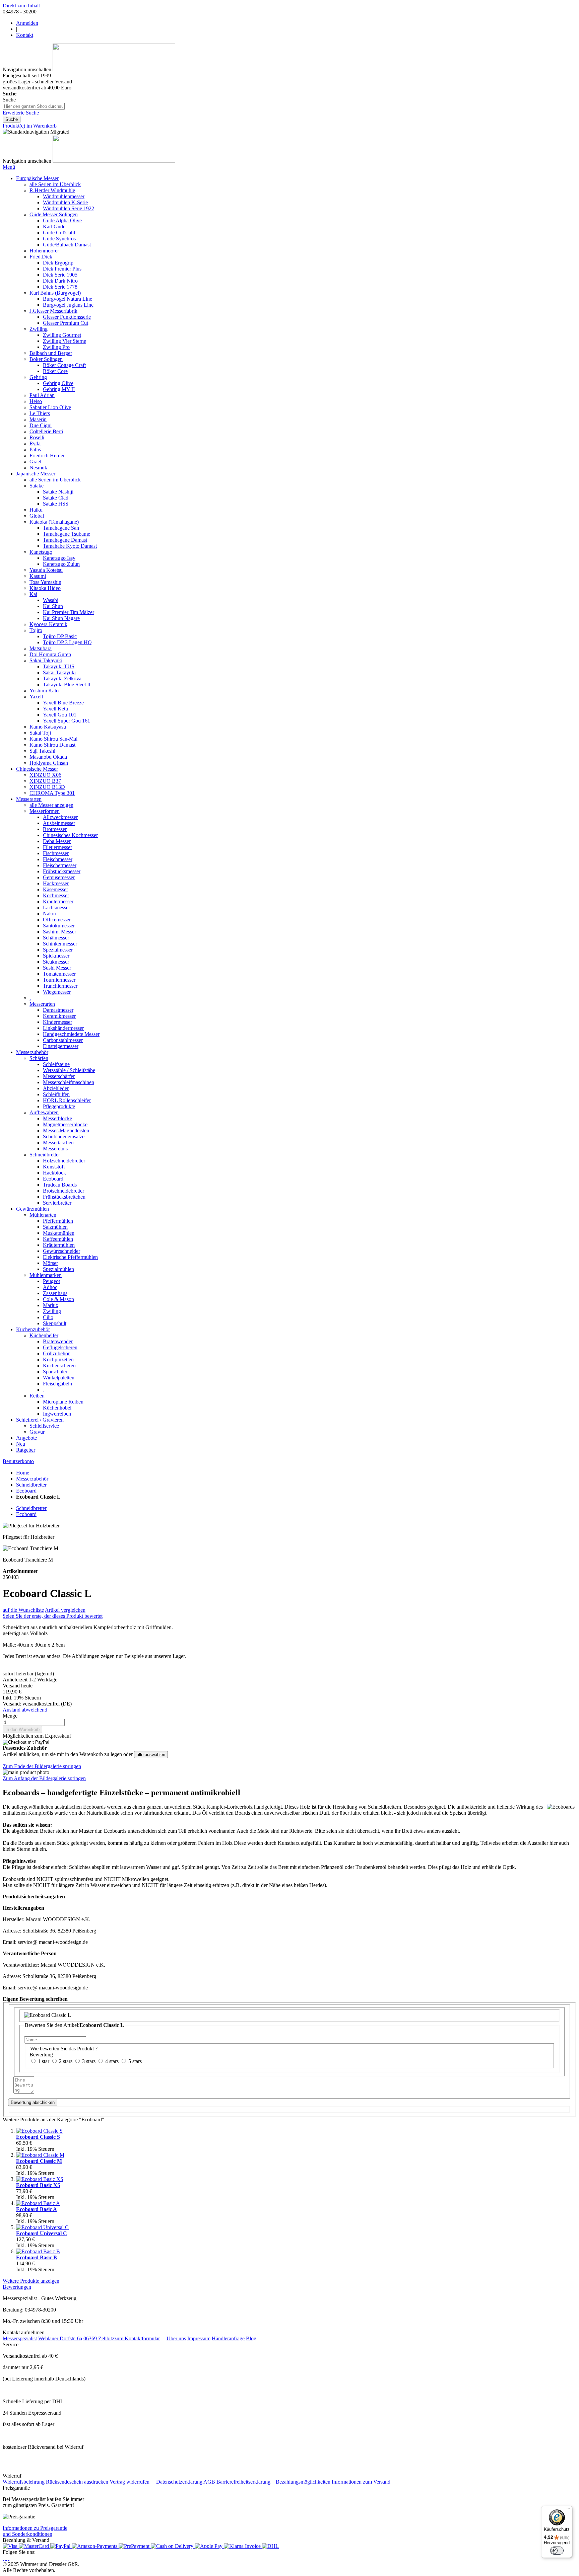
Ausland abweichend (25, 1710)
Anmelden (27, 23)
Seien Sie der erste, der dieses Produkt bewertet (53, 1616)
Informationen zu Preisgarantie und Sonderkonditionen (35, 2531)
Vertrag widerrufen (130, 2482)
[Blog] (9, 2558)
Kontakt (25, 35)
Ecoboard (26, 1491)
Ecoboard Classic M (39, 2161)
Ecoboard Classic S (38, 2137)
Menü (9, 167)
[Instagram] (3, 2558)
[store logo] (114, 69)
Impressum (199, 2338)
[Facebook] (6, 2558)
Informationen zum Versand (361, 2482)
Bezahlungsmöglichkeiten (303, 2482)
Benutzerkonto (18, 1461)
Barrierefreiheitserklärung (243, 2482)
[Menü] (568, 2510)
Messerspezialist (20, 2338)
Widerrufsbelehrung (24, 2482)
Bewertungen (17, 2287)
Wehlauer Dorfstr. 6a (60, 2338)
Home (23, 1473)
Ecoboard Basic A (37, 2209)
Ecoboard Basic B (37, 2257)
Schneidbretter (31, 1485)
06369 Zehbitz (99, 2338)
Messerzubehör (32, 1479)
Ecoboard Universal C (42, 2233)
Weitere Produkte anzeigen (31, 2281)
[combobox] (34, 106)
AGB (209, 2482)
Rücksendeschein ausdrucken (77, 2482)
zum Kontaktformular (137, 2338)
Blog (251, 2338)
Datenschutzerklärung (179, 2482)
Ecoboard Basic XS (38, 2185)
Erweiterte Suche (21, 113)
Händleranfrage (228, 2338)
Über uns (176, 2338)
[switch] (557, 2551)
